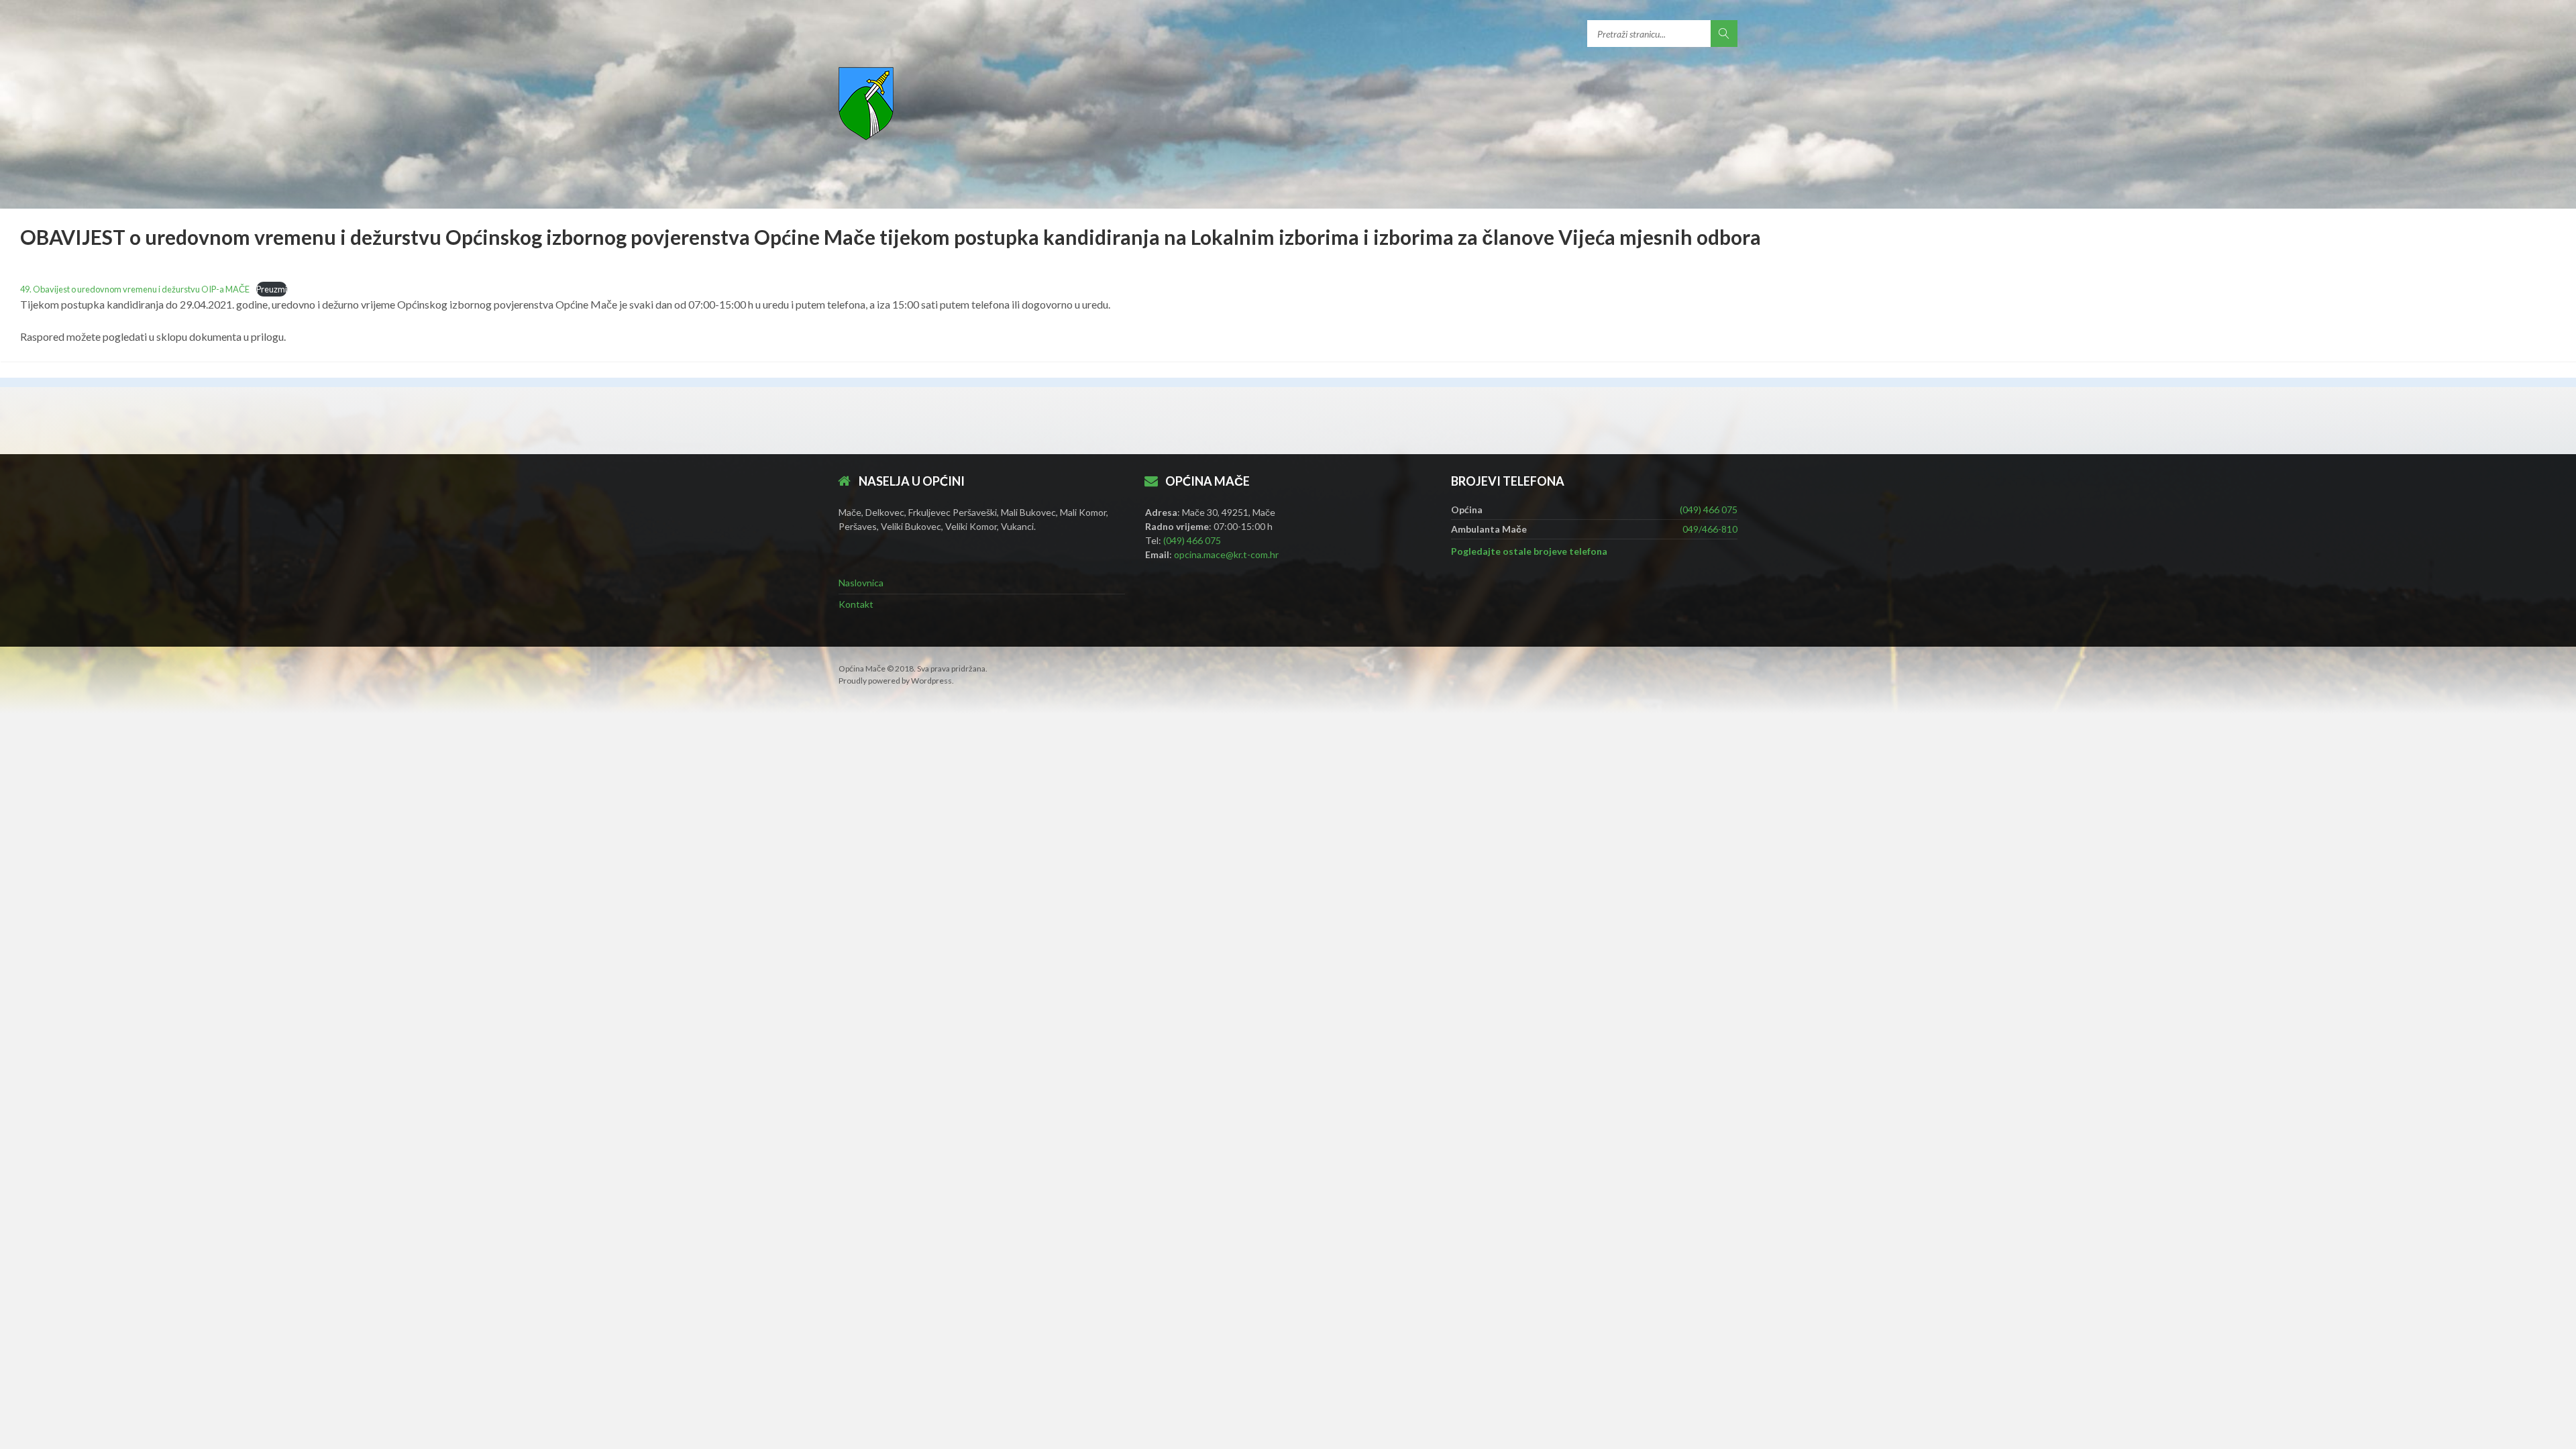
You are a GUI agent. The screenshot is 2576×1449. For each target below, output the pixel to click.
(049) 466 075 (1192, 540)
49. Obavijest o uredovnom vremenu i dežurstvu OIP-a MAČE (135, 289)
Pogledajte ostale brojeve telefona (1529, 551)
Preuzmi (272, 289)
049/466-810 (1710, 529)
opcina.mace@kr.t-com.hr (1226, 554)
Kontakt (856, 604)
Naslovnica (861, 583)
